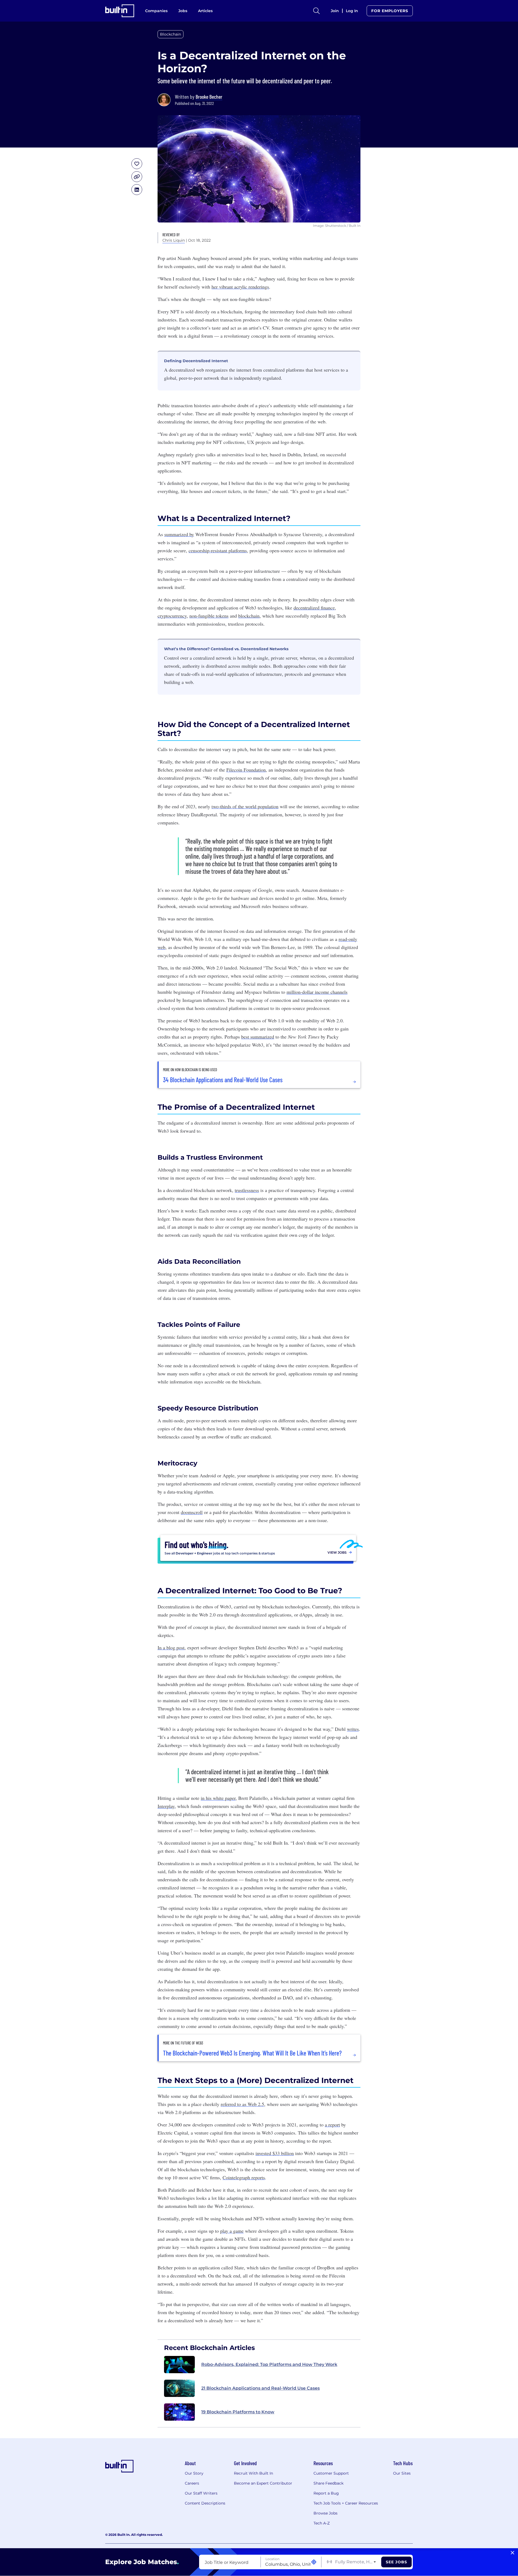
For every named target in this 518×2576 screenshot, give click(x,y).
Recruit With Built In (253, 2473)
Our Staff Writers (201, 2493)
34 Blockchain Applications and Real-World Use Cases (223, 1080)
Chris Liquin (174, 240)
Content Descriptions (205, 2503)
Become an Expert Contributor (263, 2483)
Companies (156, 11)
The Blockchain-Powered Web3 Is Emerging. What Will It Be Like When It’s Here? (252, 2053)
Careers (192, 2483)
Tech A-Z (322, 2523)
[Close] (512, 2553)
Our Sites (402, 2473)
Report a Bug (326, 2493)
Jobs (183, 11)
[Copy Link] (137, 177)
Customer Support (331, 2473)
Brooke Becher (209, 97)
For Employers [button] (390, 11)
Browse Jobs (326, 2513)
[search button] (316, 11)
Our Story (194, 2473)
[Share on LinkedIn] (137, 190)
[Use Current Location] (314, 2562)
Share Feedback (328, 2483)
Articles (205, 11)
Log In (352, 11)
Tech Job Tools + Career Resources (346, 2503)
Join (335, 11)
